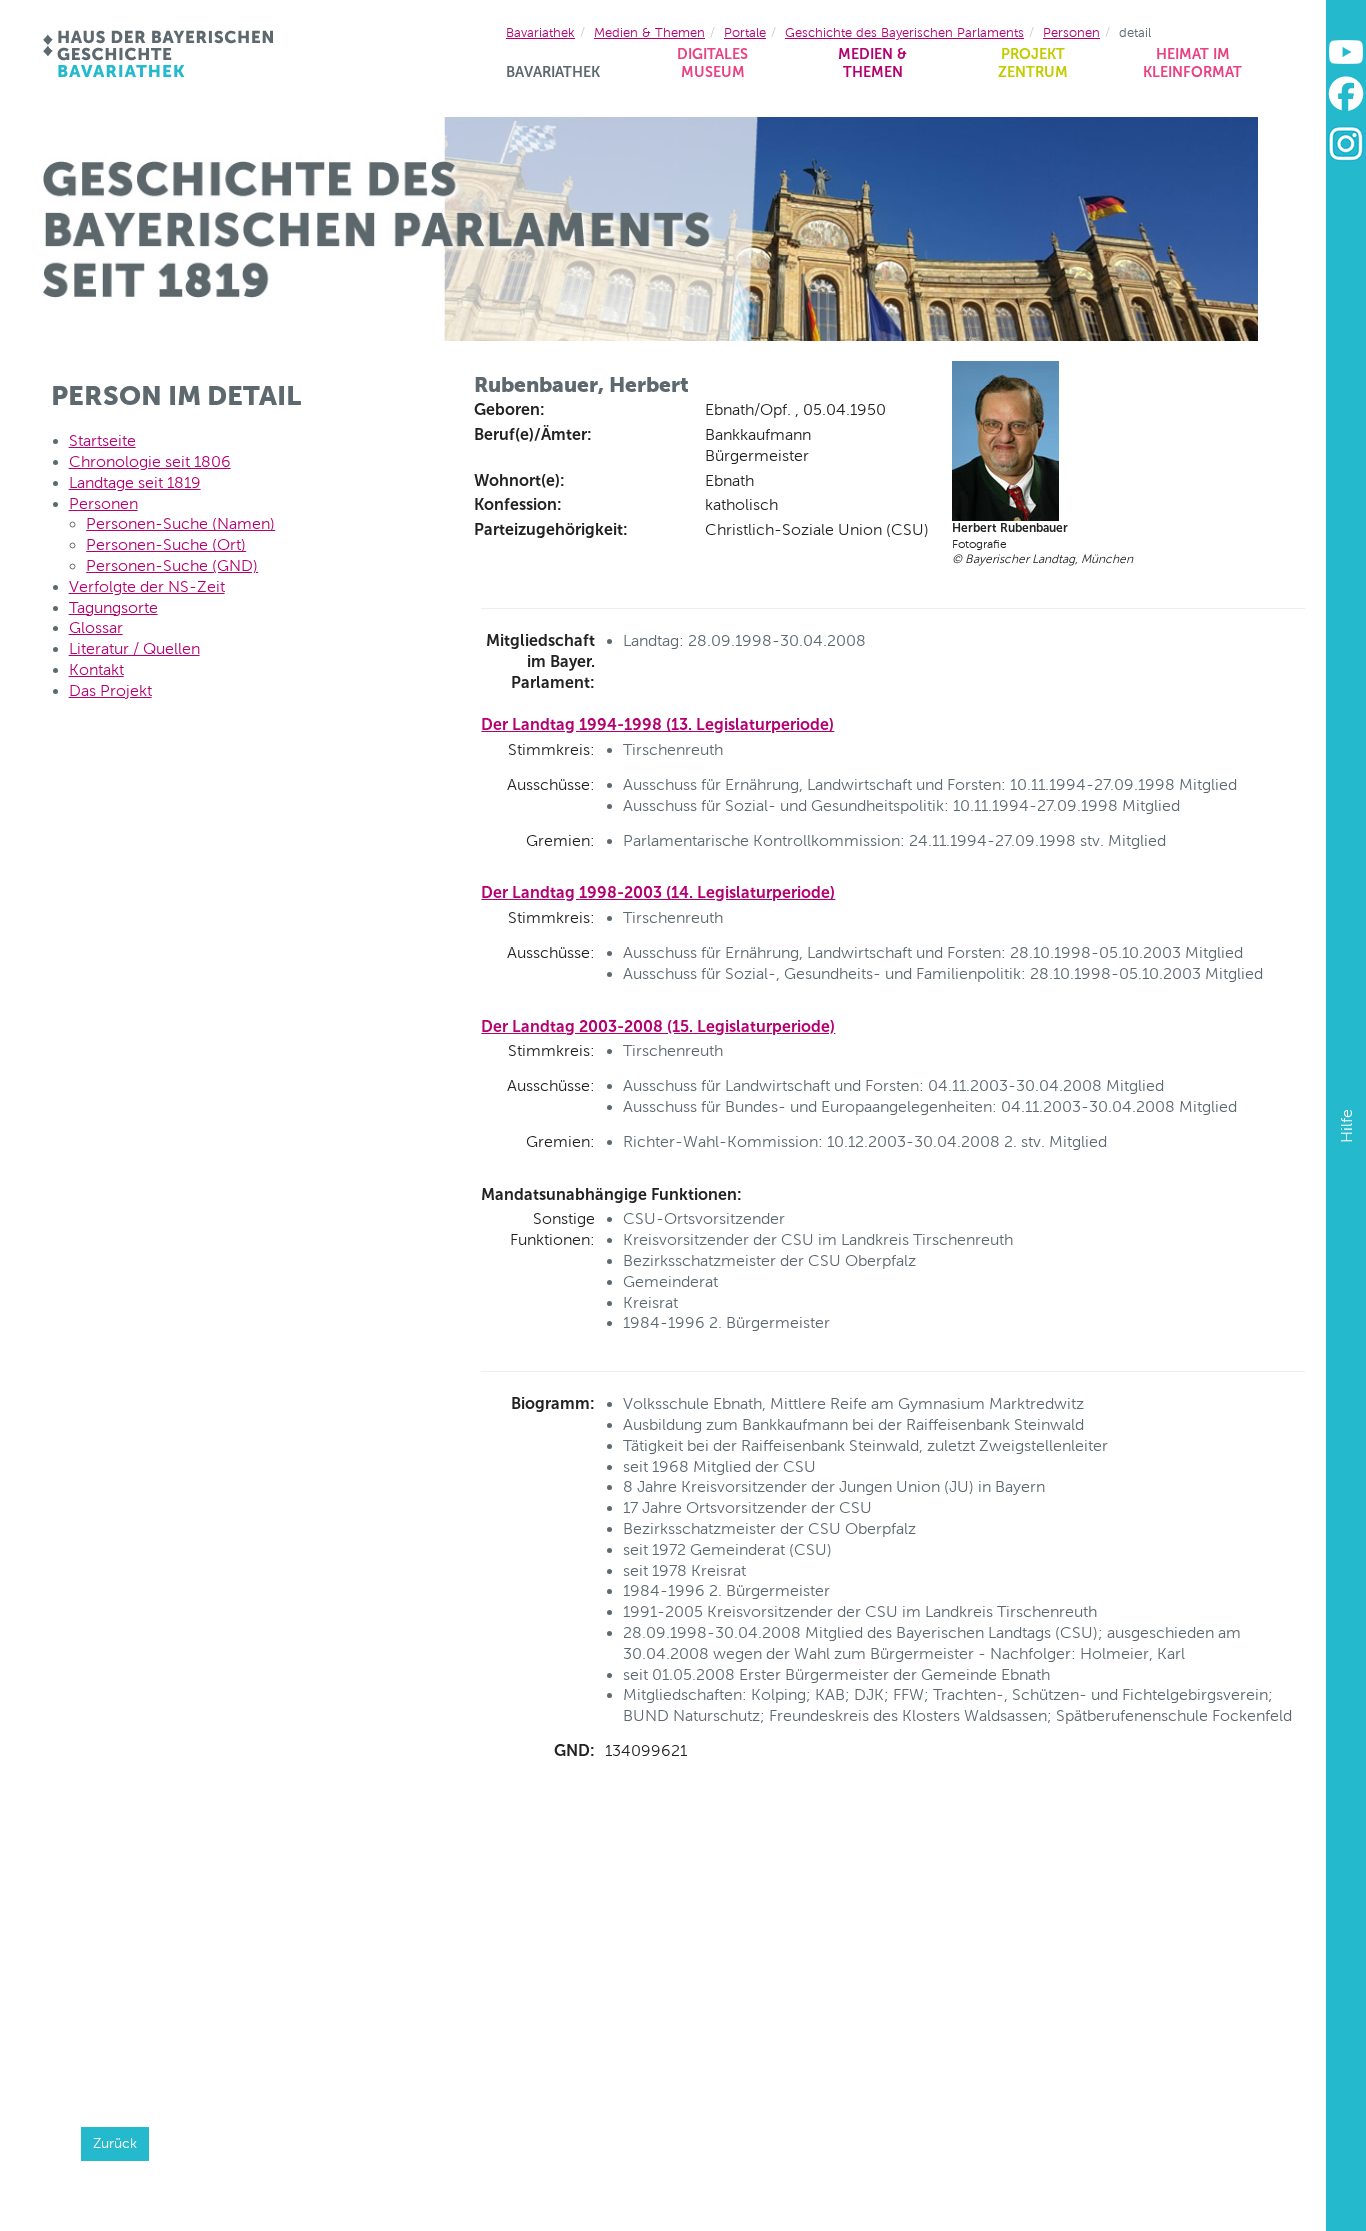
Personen (1071, 32)
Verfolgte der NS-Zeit (147, 586)
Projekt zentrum (1033, 63)
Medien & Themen (872, 63)
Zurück (115, 2143)
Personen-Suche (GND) (172, 565)
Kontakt (96, 669)
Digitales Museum (712, 63)
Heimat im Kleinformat (1192, 63)
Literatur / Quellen (134, 648)
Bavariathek (553, 72)
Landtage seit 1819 (135, 482)
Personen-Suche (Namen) (180, 523)
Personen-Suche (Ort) (166, 544)
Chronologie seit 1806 (150, 461)
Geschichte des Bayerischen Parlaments (904, 32)
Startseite (102, 440)
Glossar (96, 627)
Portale (745, 32)
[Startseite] (159, 54)
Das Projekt (110, 690)
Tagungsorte (113, 607)
